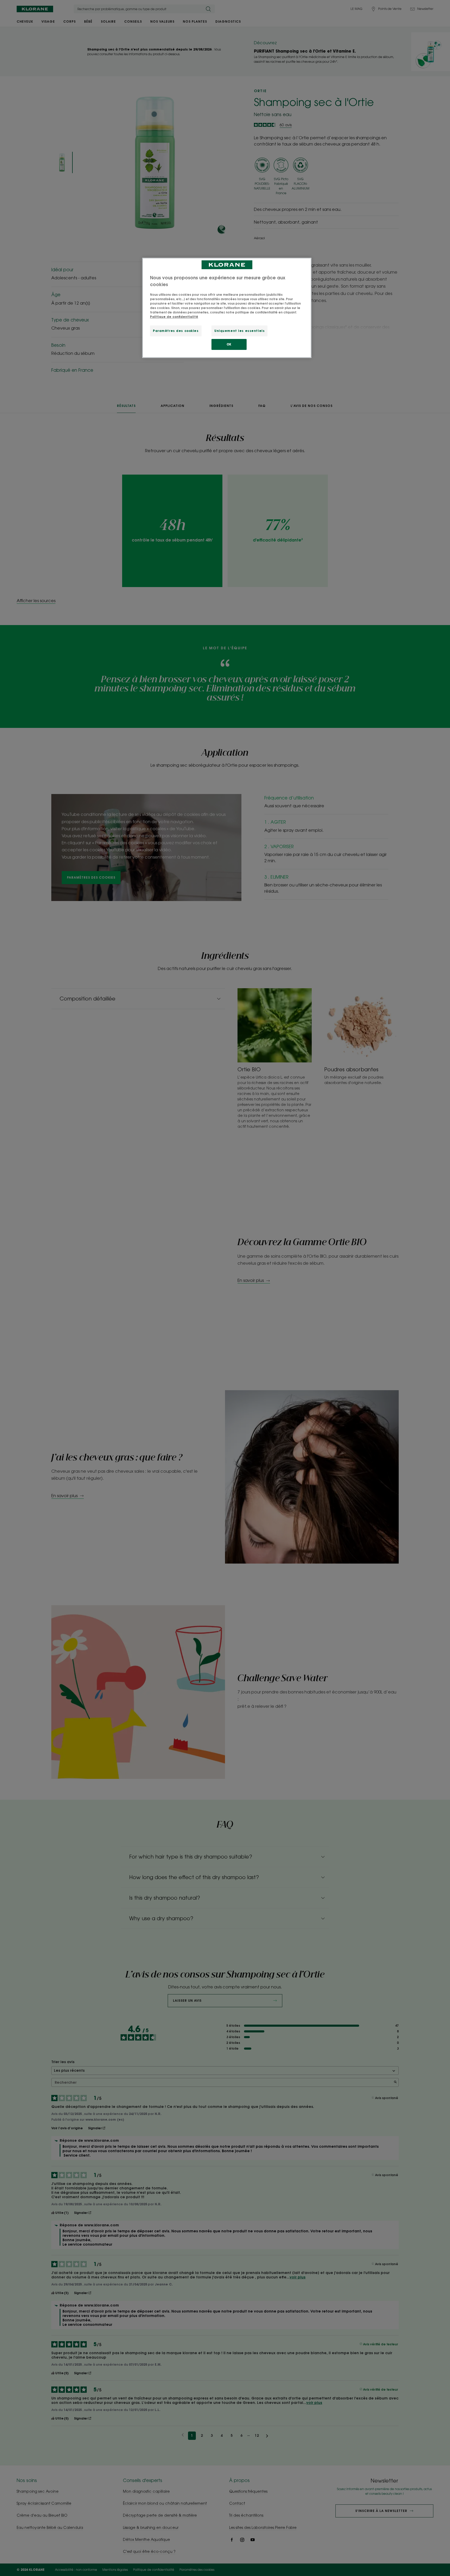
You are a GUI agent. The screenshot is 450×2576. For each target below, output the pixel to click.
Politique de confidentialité (174, 317)
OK (229, 344)
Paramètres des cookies (176, 331)
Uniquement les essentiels (239, 331)
